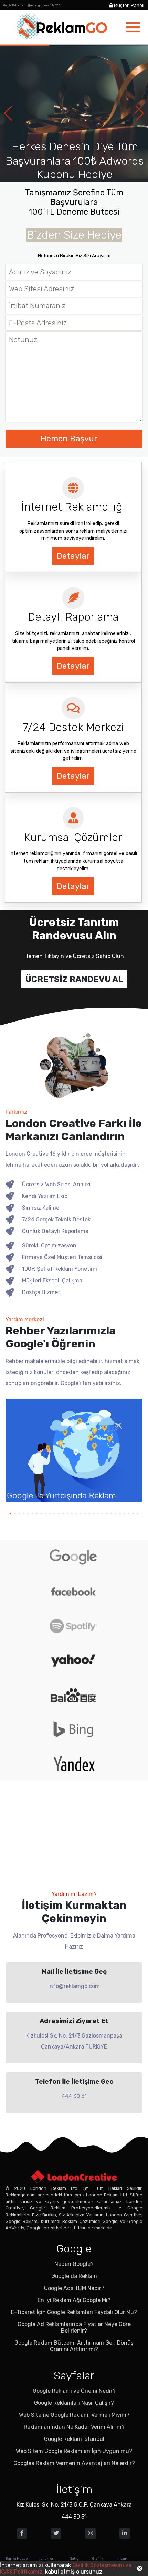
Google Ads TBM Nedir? (74, 2288)
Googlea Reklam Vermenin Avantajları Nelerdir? (74, 2463)
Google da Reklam (74, 2276)
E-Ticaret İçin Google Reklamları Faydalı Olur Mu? (74, 2312)
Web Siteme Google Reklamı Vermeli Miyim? (74, 2415)
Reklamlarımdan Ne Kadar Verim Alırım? (74, 2427)
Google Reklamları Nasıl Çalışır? (74, 2403)
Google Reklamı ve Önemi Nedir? (74, 2391)
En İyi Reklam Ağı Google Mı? (74, 2300)
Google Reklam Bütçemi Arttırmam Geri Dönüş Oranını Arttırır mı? (74, 2346)
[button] (140, 113)
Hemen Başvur (70, 439)
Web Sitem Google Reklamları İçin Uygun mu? (74, 2451)
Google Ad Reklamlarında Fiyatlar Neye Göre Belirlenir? (74, 2327)
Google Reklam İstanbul (74, 2439)
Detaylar (73, 556)
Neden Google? (74, 2264)
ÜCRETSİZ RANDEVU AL (74, 979)
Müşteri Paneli (129, 5)
